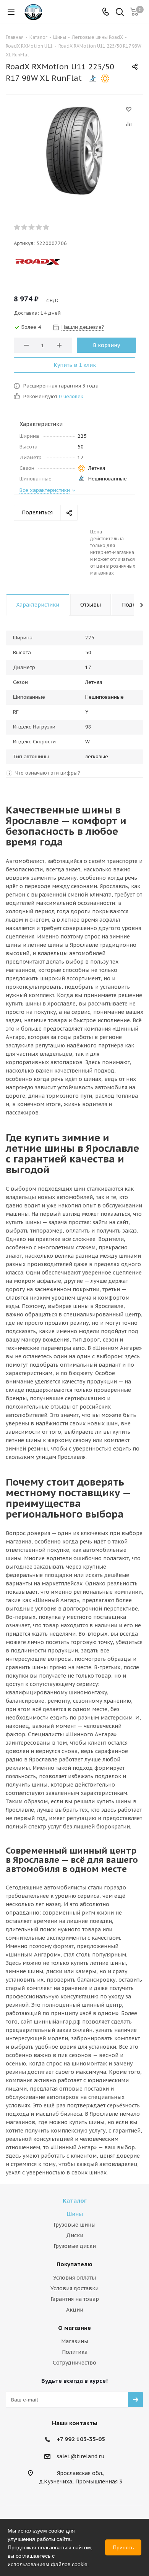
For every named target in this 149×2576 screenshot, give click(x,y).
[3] (32, 227)
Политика (75, 2352)
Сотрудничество (74, 2363)
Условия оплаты (74, 2278)
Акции (75, 2310)
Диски (75, 2235)
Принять (123, 2547)
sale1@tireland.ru (81, 2456)
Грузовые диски (75, 2246)
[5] (46, 227)
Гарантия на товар (75, 2299)
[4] (39, 227)
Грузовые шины (74, 2225)
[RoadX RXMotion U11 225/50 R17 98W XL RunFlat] (74, 150)
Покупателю (74, 2264)
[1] (17, 227)
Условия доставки (74, 2288)
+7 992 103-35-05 (81, 2439)
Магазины (75, 2341)
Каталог (75, 2201)
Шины (75, 2214)
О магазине (74, 2328)
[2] (25, 227)
